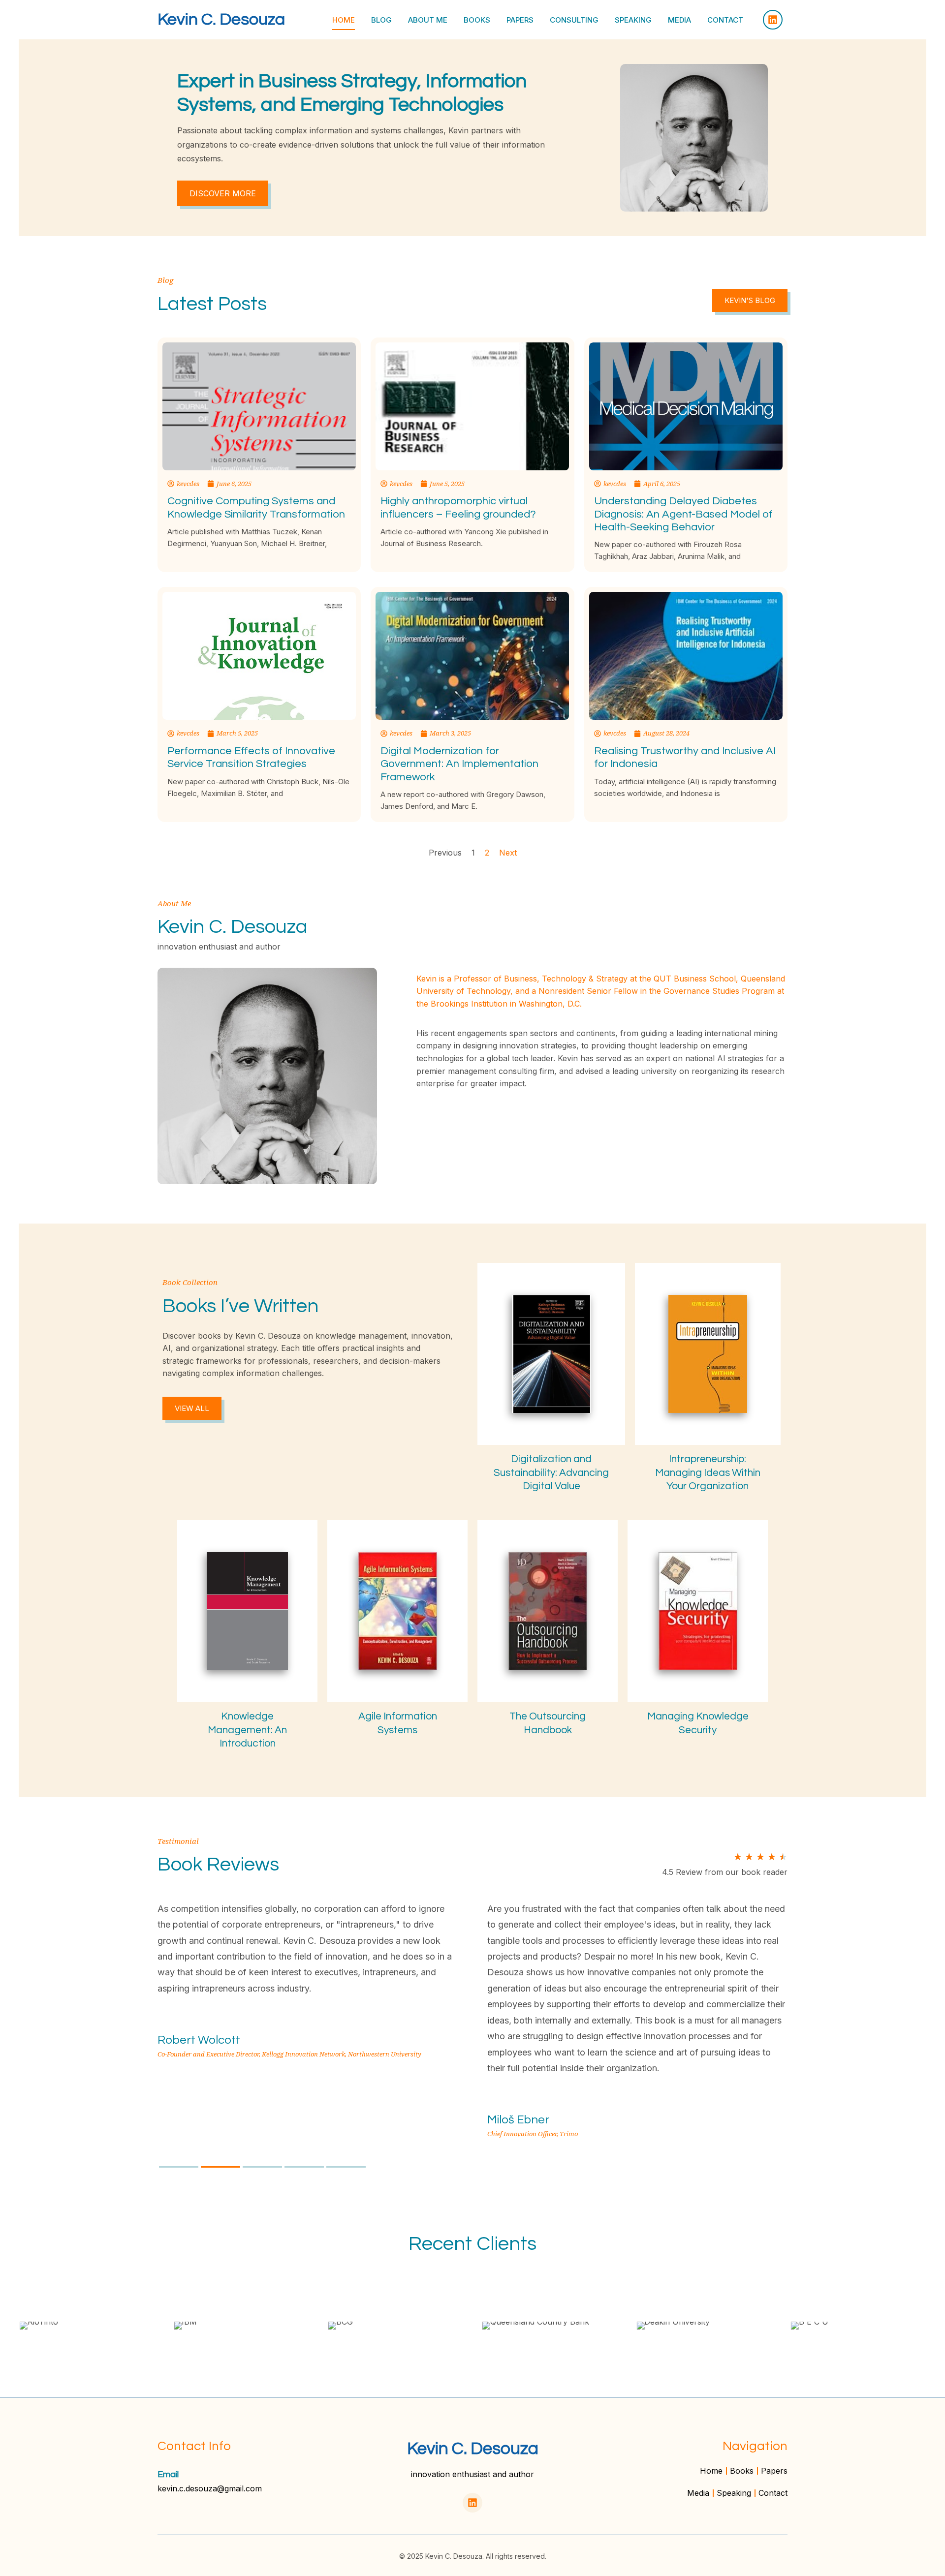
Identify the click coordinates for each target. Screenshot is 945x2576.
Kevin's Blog (750, 300)
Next (508, 853)
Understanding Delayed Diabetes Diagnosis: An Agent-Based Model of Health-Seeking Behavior (683, 514)
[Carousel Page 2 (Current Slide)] (220, 2167)
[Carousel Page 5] (346, 2167)
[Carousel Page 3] (262, 2167)
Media (679, 20)
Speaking (633, 20)
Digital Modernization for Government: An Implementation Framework (459, 764)
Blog (381, 20)
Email (168, 2474)
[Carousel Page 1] (179, 2167)
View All (192, 1408)
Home (344, 20)
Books (477, 20)
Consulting (574, 20)
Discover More (223, 193)
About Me (428, 20)
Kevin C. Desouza (221, 19)
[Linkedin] (773, 20)
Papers (520, 20)
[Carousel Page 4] (304, 2167)
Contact (725, 20)
